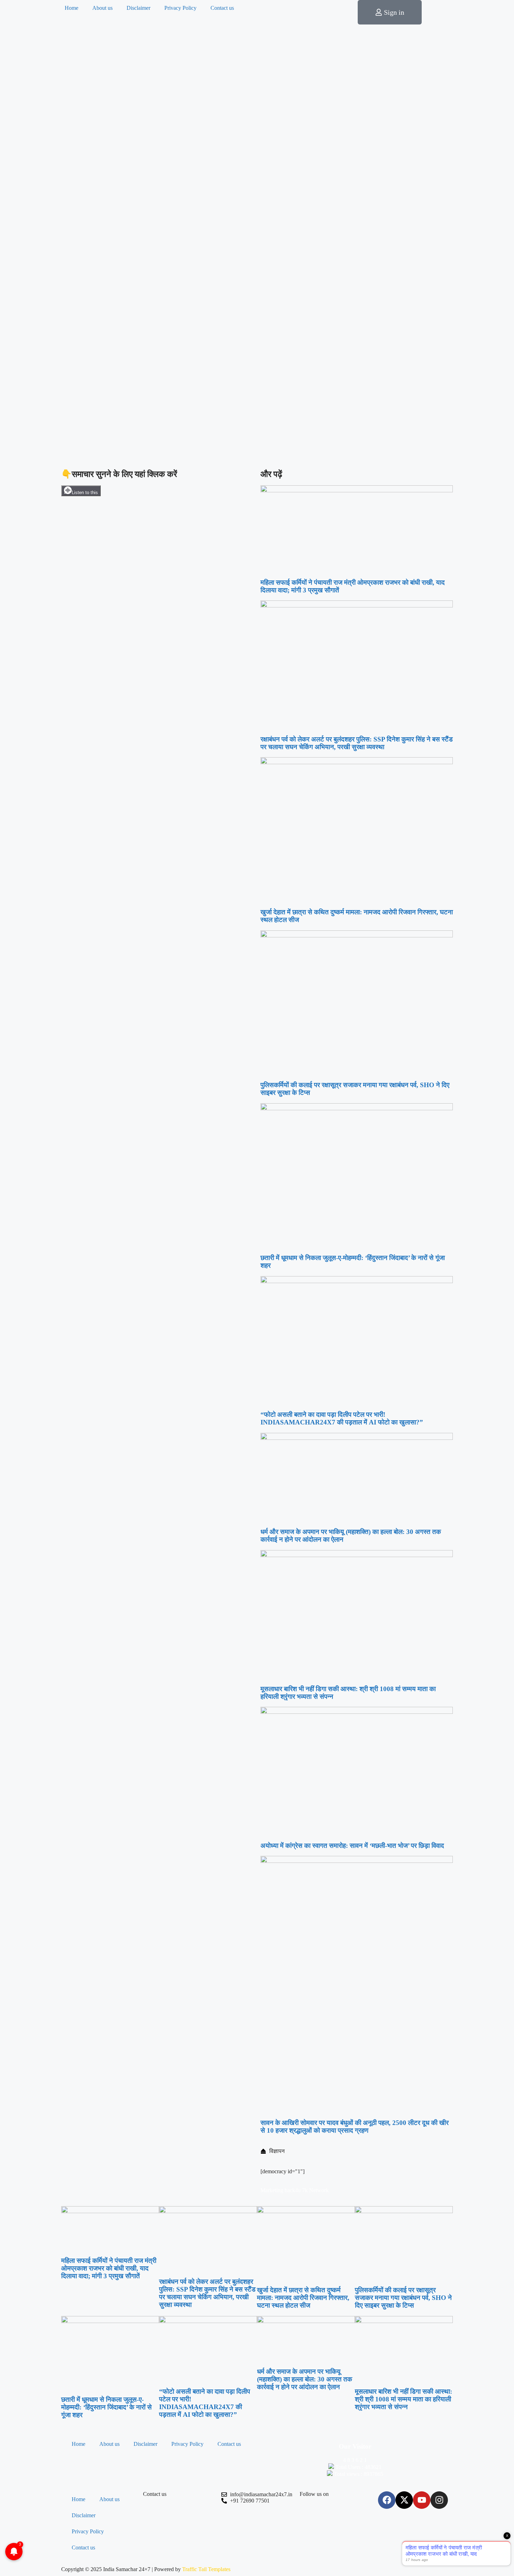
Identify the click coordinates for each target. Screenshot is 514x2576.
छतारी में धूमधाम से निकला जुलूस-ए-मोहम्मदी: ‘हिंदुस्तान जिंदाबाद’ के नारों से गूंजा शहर (106, 2407)
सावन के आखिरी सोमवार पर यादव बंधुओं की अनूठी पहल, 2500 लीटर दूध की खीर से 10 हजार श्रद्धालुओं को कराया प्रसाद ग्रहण (355, 2127)
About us (102, 8)
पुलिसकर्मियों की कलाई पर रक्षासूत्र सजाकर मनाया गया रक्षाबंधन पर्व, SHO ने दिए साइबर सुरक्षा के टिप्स (403, 2298)
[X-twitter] (404, 2500)
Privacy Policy (180, 8)
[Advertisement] (257, 414)
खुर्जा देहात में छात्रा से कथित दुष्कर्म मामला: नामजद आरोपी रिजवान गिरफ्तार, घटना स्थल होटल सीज (303, 2298)
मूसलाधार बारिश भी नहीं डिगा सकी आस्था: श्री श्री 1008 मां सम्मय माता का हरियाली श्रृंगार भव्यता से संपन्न (404, 2399)
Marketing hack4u (281, 2190)
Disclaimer (138, 8)
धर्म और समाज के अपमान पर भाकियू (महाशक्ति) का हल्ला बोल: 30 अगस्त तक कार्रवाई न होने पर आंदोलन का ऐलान (305, 2379)
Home (72, 8)
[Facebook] (387, 2500)
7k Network (315, 2190)
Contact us (222, 8)
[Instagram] (439, 2500)
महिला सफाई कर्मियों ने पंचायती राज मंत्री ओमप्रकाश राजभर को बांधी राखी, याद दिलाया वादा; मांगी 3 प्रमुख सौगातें (109, 2268)
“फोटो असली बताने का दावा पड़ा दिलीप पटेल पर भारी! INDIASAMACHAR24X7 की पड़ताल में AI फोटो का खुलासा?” (342, 1418)
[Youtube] (422, 2500)
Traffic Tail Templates (206, 2569)
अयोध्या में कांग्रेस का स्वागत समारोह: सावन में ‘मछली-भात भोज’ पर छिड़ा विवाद (352, 1846)
